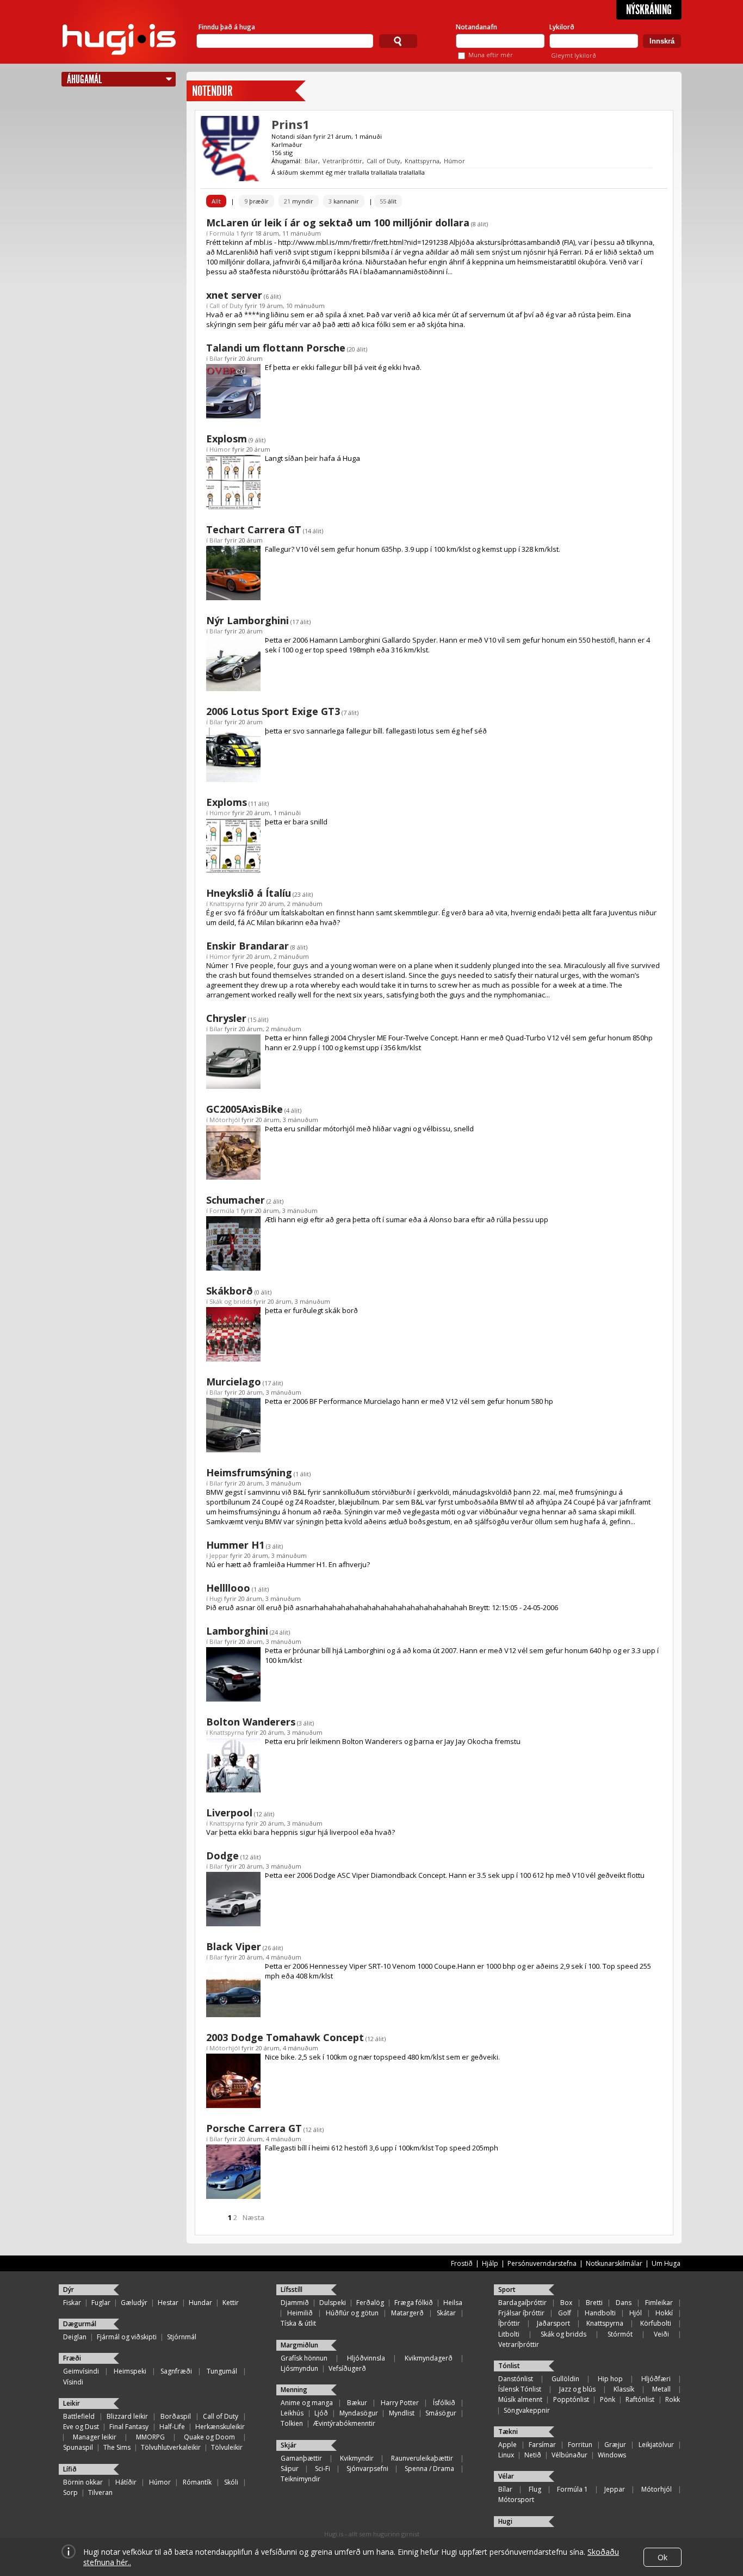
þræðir (256, 201)
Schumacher (236, 1200)
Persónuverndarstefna (542, 2263)
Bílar (311, 161)
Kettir (231, 2303)
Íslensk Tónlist (520, 2389)
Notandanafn (476, 27)
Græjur (615, 2445)
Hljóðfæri (656, 2379)
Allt (216, 201)
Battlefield (79, 2416)
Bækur (357, 2403)
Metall (661, 2389)
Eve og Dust (81, 2427)
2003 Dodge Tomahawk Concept (285, 2037)
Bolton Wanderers (251, 1722)
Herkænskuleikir (220, 2427)
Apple (507, 2445)
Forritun (580, 2445)
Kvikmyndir (357, 2458)
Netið (533, 2455)
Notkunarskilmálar (614, 2263)
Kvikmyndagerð (429, 2358)
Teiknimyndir (301, 2479)
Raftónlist (640, 2399)
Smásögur (441, 2413)
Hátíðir (126, 2482)
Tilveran (100, 2492)
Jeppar (219, 1555)
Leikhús (292, 2413)
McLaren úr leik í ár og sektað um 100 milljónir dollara (338, 223)
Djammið (295, 2303)
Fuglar (101, 2303)
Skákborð (230, 1291)
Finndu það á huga (227, 27)
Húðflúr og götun (352, 2313)
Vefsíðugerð (347, 2368)
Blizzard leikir (127, 2416)
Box (566, 2303)
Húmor (454, 161)
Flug (535, 2489)
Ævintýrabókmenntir (344, 2423)
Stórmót (620, 2334)
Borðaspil (176, 2416)
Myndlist (402, 2413)
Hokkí (664, 2313)
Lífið (70, 2469)
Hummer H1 (235, 1545)
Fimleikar (659, 2303)
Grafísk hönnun (304, 2358)
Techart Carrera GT (254, 529)
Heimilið (300, 2313)
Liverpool (229, 1813)
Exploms (227, 802)
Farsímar (542, 2445)
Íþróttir (509, 2323)
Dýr (69, 2290)
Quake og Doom (209, 2437)
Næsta (253, 2217)
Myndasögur (359, 2413)
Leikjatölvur (656, 2445)
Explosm (227, 439)
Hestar (168, 2303)
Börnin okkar (83, 2482)
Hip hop (610, 2379)
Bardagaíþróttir (522, 2303)
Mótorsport (516, 2500)
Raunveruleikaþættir (422, 2458)
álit (388, 201)
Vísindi (73, 2382)
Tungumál (222, 2371)
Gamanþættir (301, 2458)
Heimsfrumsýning (249, 1472)
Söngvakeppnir (527, 2410)
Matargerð (407, 2313)
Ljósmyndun (299, 2368)
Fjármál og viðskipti (127, 2337)
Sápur (290, 2469)
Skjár (289, 2445)
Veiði (661, 2334)
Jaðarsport (553, 2323)
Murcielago (234, 1382)
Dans (624, 2303)
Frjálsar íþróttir (521, 2313)
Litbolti (509, 2334)
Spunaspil (78, 2447)
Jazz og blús (577, 2389)
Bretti (594, 2303)
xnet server (234, 295)
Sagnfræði (176, 2371)
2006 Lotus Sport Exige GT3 (273, 711)
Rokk (673, 2399)
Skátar (446, 2313)
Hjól (636, 2313)
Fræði (72, 2358)
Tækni (508, 2432)
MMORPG (150, 2437)
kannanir (344, 201)
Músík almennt (520, 2399)
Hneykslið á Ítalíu (249, 893)
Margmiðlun (299, 2345)
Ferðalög (370, 2303)
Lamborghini (237, 1631)
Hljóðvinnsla (366, 2358)
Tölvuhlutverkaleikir (171, 2447)
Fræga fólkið (414, 2303)
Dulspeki (333, 2303)
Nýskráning (649, 10)
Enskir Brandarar (247, 946)
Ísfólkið (444, 2403)
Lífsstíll (292, 2290)
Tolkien (292, 2423)
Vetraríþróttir (342, 161)
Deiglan (75, 2337)
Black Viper (234, 1946)
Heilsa (453, 2303)
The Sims (117, 2447)
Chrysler (226, 1018)
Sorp (70, 2492)
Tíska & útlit (298, 2323)
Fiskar (72, 2303)
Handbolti (600, 2313)
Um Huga (666, 2263)
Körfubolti (656, 2323)
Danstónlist (516, 2379)
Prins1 (290, 124)
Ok (662, 2557)
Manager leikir (95, 2437)
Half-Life (172, 2427)
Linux (506, 2455)
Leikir (72, 2403)
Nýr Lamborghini (247, 620)
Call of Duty (383, 161)
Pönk (608, 2399)
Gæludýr (134, 2303)
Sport (507, 2290)
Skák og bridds (231, 1301)
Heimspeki (130, 2371)
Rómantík (197, 2482)
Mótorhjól (225, 1120)
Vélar (506, 2476)
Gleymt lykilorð (574, 55)
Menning (294, 2390)
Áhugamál (84, 79)
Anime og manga (307, 2403)
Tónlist (509, 2366)
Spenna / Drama (429, 2469)
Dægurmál (80, 2324)
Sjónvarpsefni (367, 2469)
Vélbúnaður (569, 2455)
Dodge (222, 1856)
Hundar (200, 2303)
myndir (299, 201)
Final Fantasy (129, 2427)
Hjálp (490, 2263)
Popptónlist (571, 2399)
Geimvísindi (81, 2371)
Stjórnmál (182, 2337)
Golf (565, 2313)
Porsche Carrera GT (254, 2128)
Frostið (462, 2263)
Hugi (216, 1598)
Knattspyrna (422, 161)
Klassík (624, 2389)
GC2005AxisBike (244, 1109)
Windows (612, 2455)
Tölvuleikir (227, 2447)
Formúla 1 (224, 233)
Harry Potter (400, 2403)
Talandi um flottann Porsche (276, 348)
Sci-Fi (323, 2469)
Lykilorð (562, 27)
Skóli (231, 2482)
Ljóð (321, 2413)
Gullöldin (565, 2379)
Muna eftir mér (491, 55)
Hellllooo (228, 1588)
